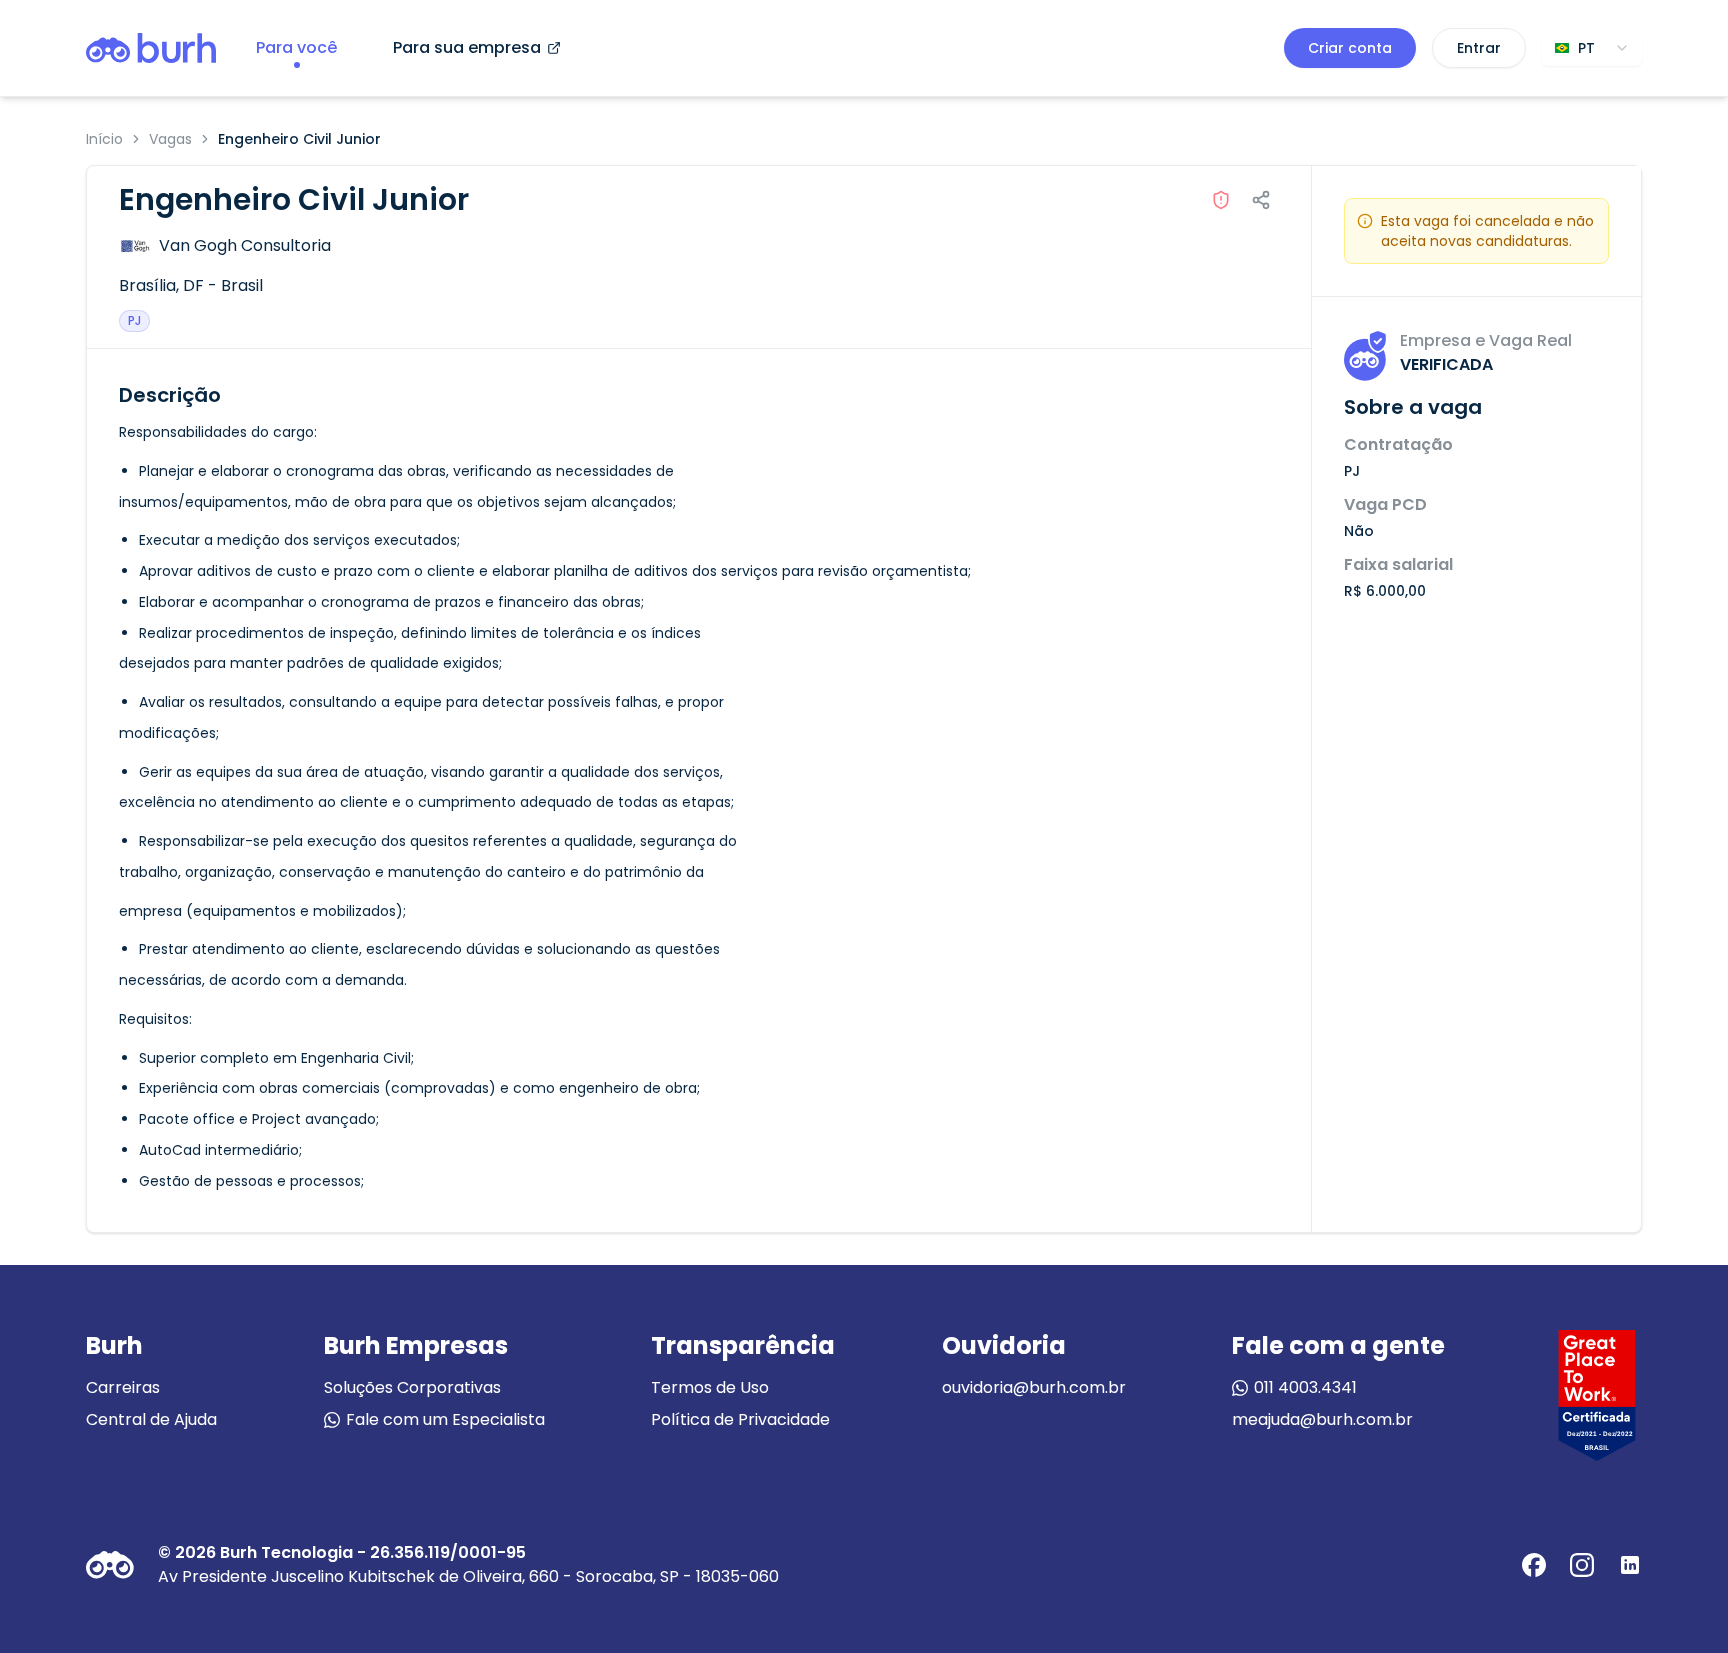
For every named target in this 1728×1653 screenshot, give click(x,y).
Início (104, 139)
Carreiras (123, 1387)
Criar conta (1350, 48)
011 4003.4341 (1305, 1387)
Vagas (170, 139)
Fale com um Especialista (445, 1419)
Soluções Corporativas (412, 1387)
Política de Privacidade (740, 1419)
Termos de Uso (710, 1387)
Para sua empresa (467, 47)
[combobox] (1592, 48)
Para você (296, 47)
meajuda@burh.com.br (1322, 1419)
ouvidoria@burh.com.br (1034, 1387)
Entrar (1479, 48)
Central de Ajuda (151, 1419)
